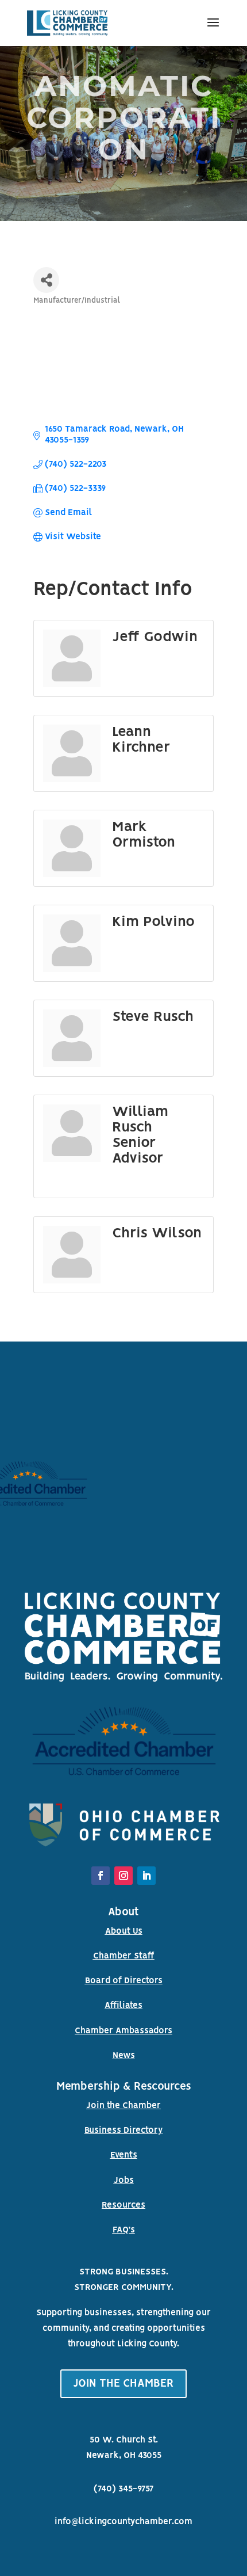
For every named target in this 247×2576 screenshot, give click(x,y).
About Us (124, 1931)
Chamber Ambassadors (123, 2031)
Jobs (124, 2181)
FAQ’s (124, 2230)
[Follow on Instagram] (123, 1876)
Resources (123, 2205)
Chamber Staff (124, 1956)
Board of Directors (124, 1981)
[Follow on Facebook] (101, 1876)
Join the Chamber (123, 2106)
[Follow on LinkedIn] (146, 1876)
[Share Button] (46, 280)
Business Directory (123, 2131)
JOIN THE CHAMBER (123, 2384)
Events (124, 2155)
